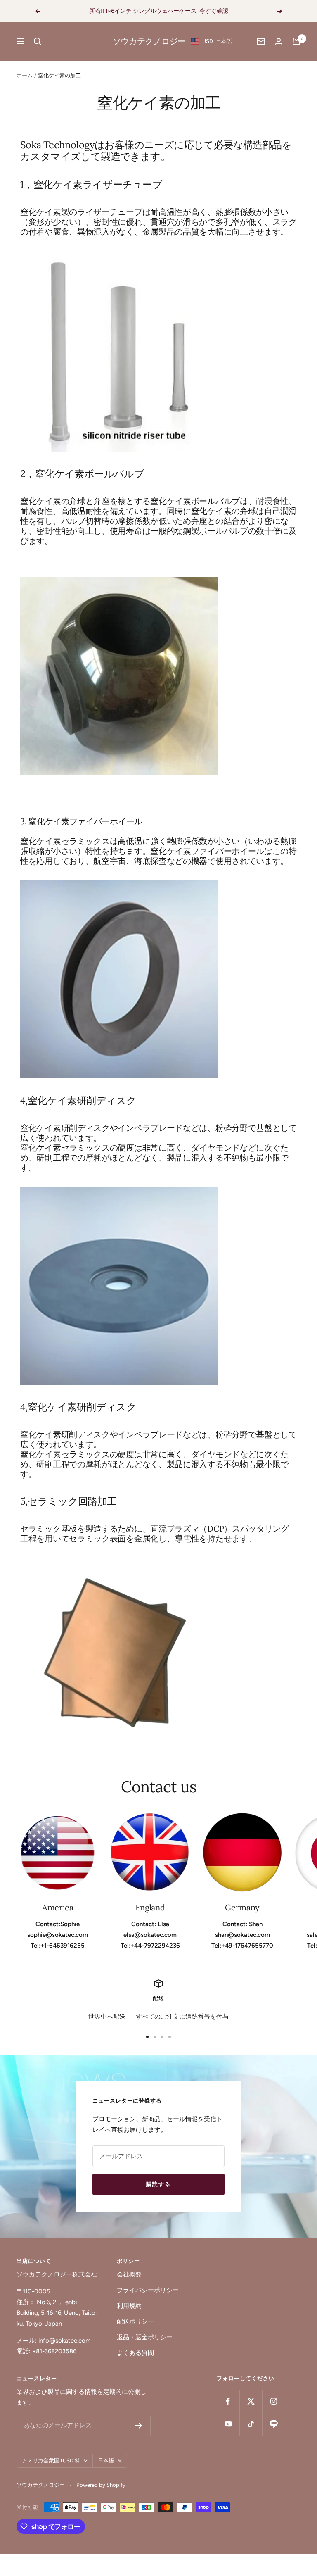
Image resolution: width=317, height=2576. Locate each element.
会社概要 (129, 2274)
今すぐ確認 (214, 11)
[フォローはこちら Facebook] (228, 2401)
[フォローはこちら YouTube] (228, 2424)
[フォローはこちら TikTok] (251, 2424)
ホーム (25, 75)
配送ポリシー (135, 2321)
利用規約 (129, 2306)
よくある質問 (135, 2353)
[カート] (296, 41)
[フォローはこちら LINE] (273, 2424)
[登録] (139, 2426)
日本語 (106, 2461)
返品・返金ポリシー (145, 2337)
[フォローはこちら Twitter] (251, 2401)
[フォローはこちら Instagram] (273, 2401)
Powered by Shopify (101, 2485)
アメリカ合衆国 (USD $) (51, 2461)
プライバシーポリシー (148, 2290)
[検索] (38, 41)
